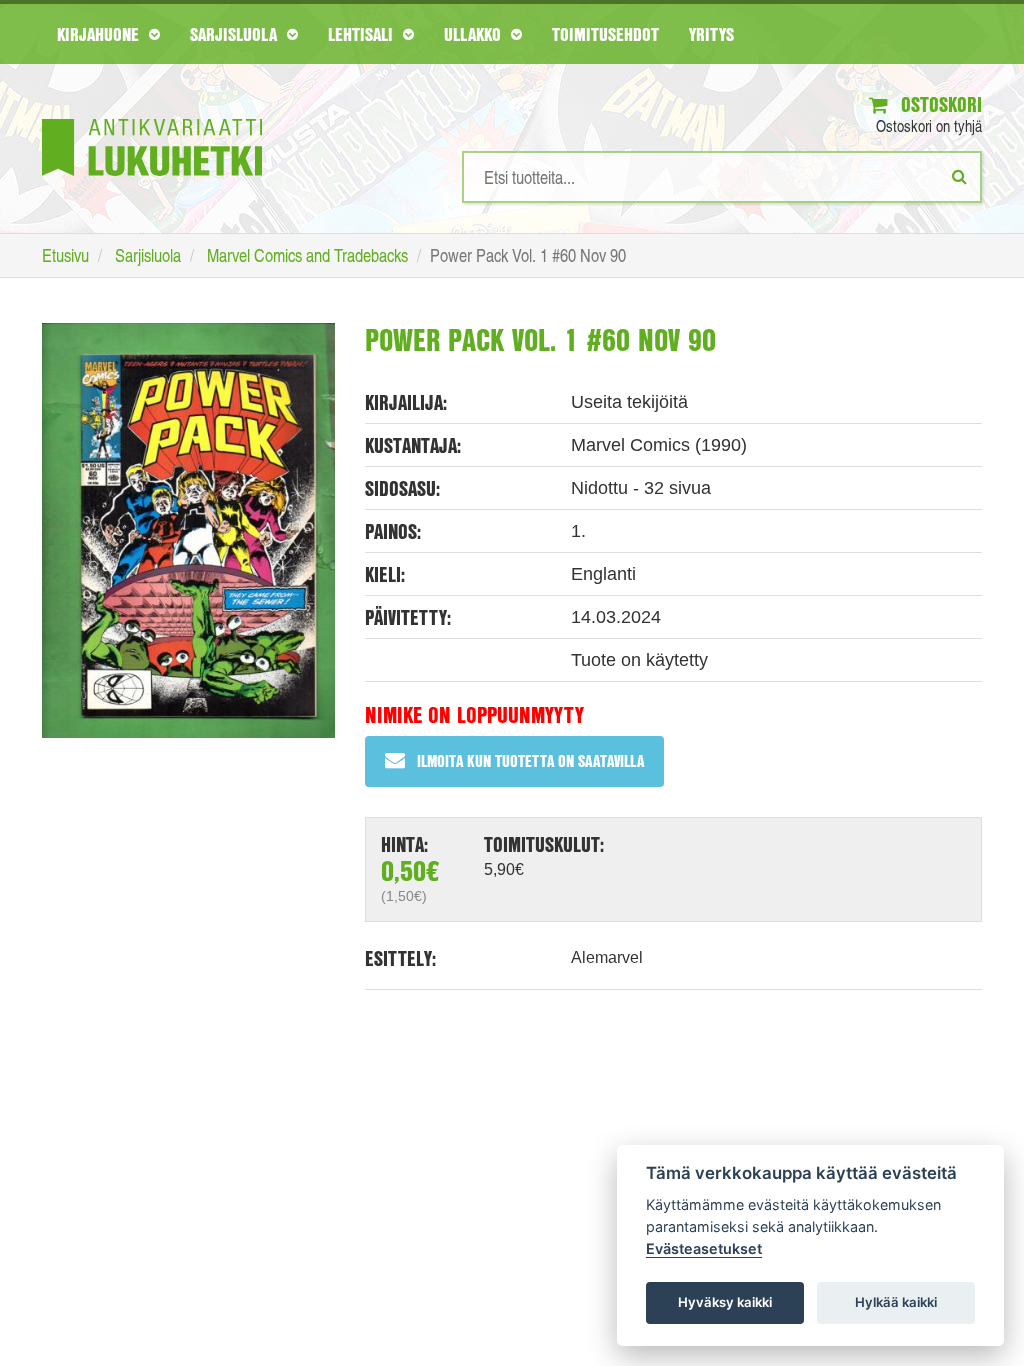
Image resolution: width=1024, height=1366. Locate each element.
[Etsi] (959, 176)
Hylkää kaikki (896, 1302)
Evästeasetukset (704, 1248)
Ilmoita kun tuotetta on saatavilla (530, 760)
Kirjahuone (100, 34)
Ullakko (475, 34)
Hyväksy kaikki (725, 1302)
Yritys (711, 34)
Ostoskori (939, 104)
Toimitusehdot (605, 34)
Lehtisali (363, 34)
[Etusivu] (152, 117)
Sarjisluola (236, 34)
